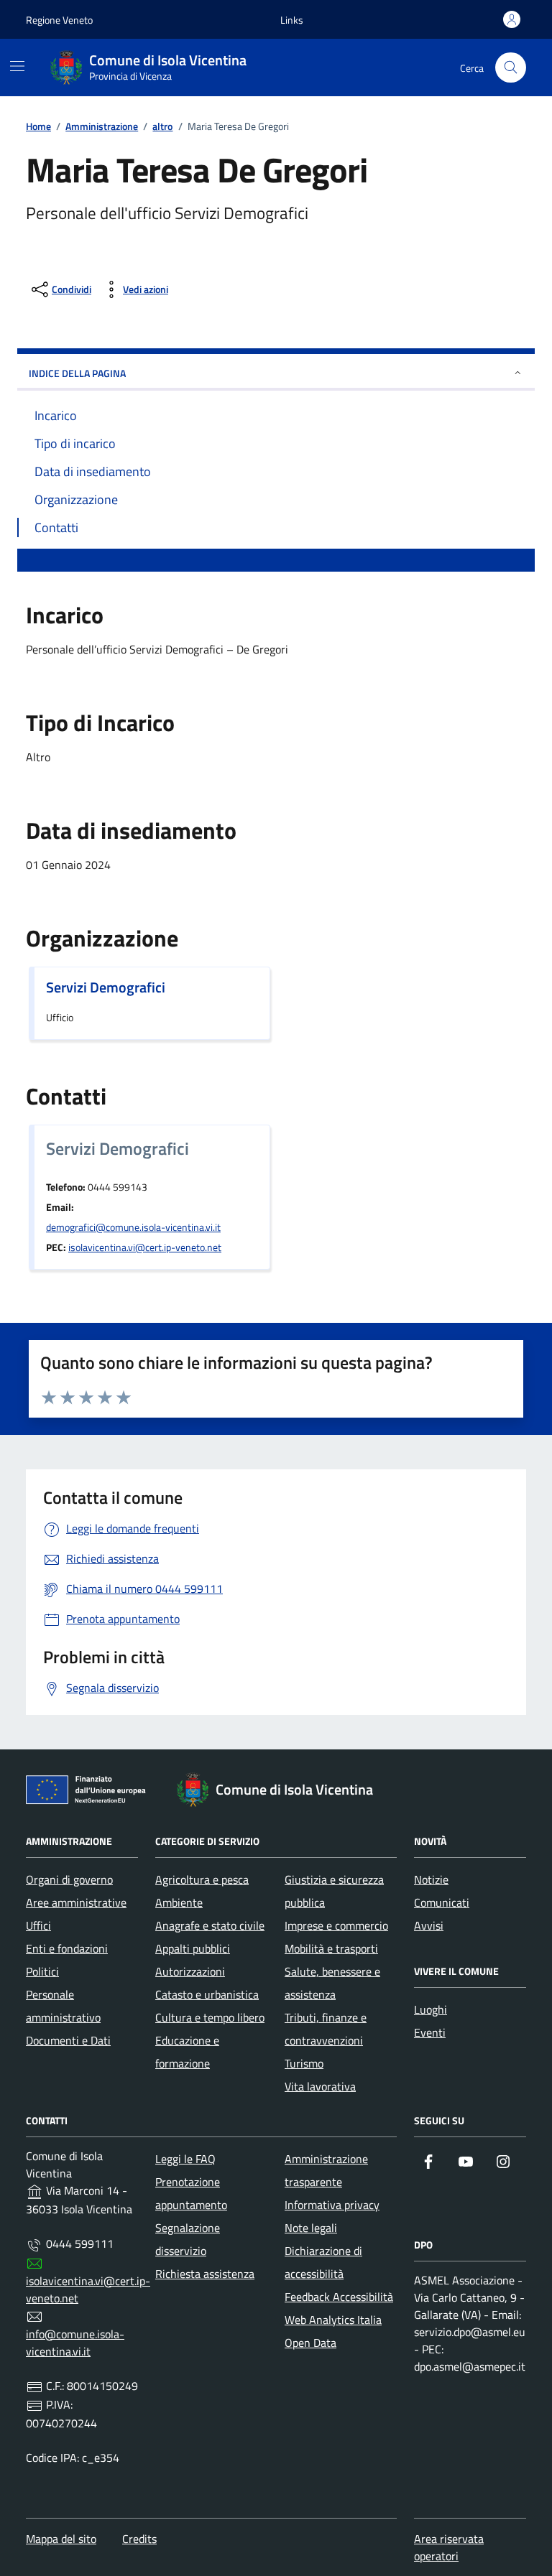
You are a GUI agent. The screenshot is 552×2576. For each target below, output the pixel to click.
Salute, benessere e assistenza (332, 1983)
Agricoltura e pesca (202, 1879)
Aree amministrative (76, 1902)
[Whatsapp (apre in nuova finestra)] (428, 2190)
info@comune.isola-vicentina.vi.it (75, 2343)
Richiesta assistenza (205, 2274)
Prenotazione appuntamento (191, 2193)
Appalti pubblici (193, 1948)
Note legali (311, 2228)
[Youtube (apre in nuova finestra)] (466, 2162)
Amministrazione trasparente (326, 2170)
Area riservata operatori (449, 2547)
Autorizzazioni (190, 1971)
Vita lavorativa (320, 2086)
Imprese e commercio (336, 1925)
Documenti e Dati (68, 2040)
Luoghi (431, 2009)
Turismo (304, 2063)
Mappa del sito (61, 2539)
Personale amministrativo (63, 2006)
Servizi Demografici (106, 987)
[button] (292, 20)
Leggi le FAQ (185, 2159)
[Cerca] (511, 68)
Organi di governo (69, 1879)
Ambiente (179, 1902)
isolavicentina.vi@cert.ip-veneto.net (145, 1247)
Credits (139, 2539)
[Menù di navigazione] (17, 66)
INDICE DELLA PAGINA (77, 373)
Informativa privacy (332, 2205)
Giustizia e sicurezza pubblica (334, 1891)
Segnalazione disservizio (188, 2239)
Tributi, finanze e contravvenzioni (326, 2029)
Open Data (310, 2343)
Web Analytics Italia (333, 2320)
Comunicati (442, 1902)
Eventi (430, 2032)
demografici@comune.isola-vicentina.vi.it (133, 1227)
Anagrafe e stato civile (210, 1925)
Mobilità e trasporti (331, 1948)
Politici (42, 1971)
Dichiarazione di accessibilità (323, 2262)
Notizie (431, 1879)
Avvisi (429, 1925)
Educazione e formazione (187, 2052)
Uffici (38, 1925)
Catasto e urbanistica (207, 1994)
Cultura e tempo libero (210, 2017)
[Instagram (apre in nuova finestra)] (503, 2162)
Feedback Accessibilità (339, 2297)
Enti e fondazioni (67, 1948)
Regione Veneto (59, 20)
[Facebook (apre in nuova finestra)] (428, 2162)
